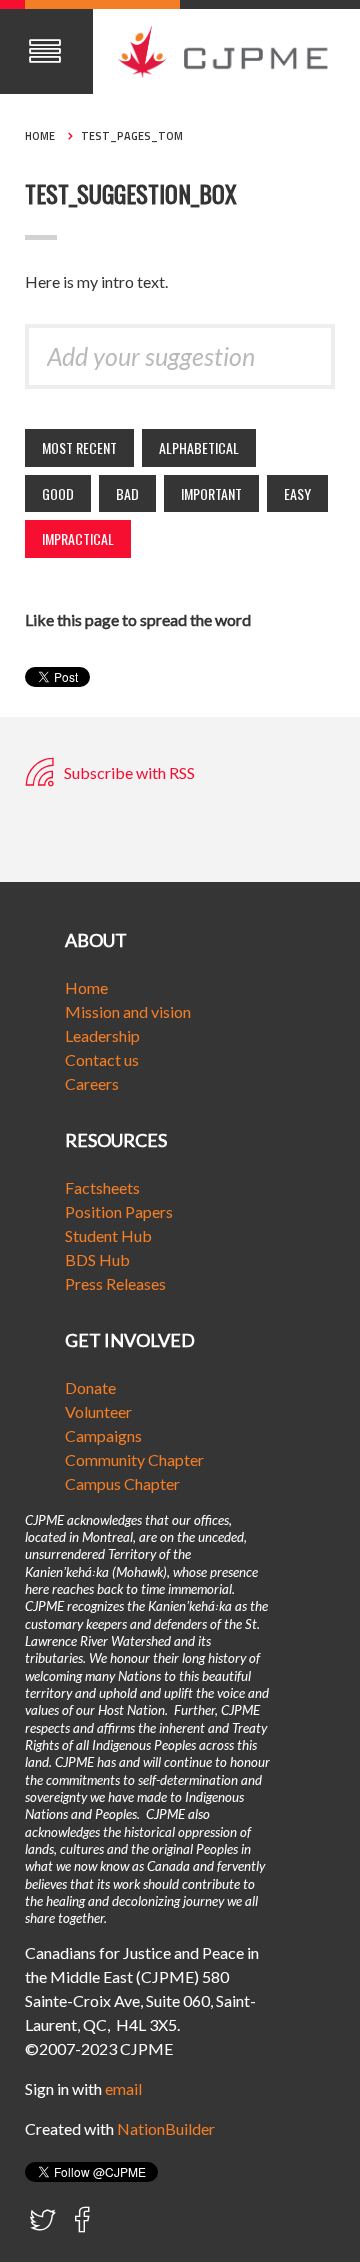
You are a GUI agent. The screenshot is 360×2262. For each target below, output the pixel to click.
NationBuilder (166, 2128)
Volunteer (98, 1411)
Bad (127, 493)
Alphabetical (199, 447)
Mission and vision (128, 1011)
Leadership (102, 1035)
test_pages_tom (132, 136)
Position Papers (119, 1211)
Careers (92, 1083)
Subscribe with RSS (128, 772)
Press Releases (115, 1283)
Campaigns (103, 1435)
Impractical (78, 538)
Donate (90, 1387)
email (123, 2088)
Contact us (102, 1059)
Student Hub (108, 1235)
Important (211, 493)
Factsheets (102, 1187)
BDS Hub (97, 1259)
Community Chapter (134, 1459)
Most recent (79, 447)
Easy (297, 493)
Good (58, 493)
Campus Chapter (122, 1483)
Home (40, 136)
